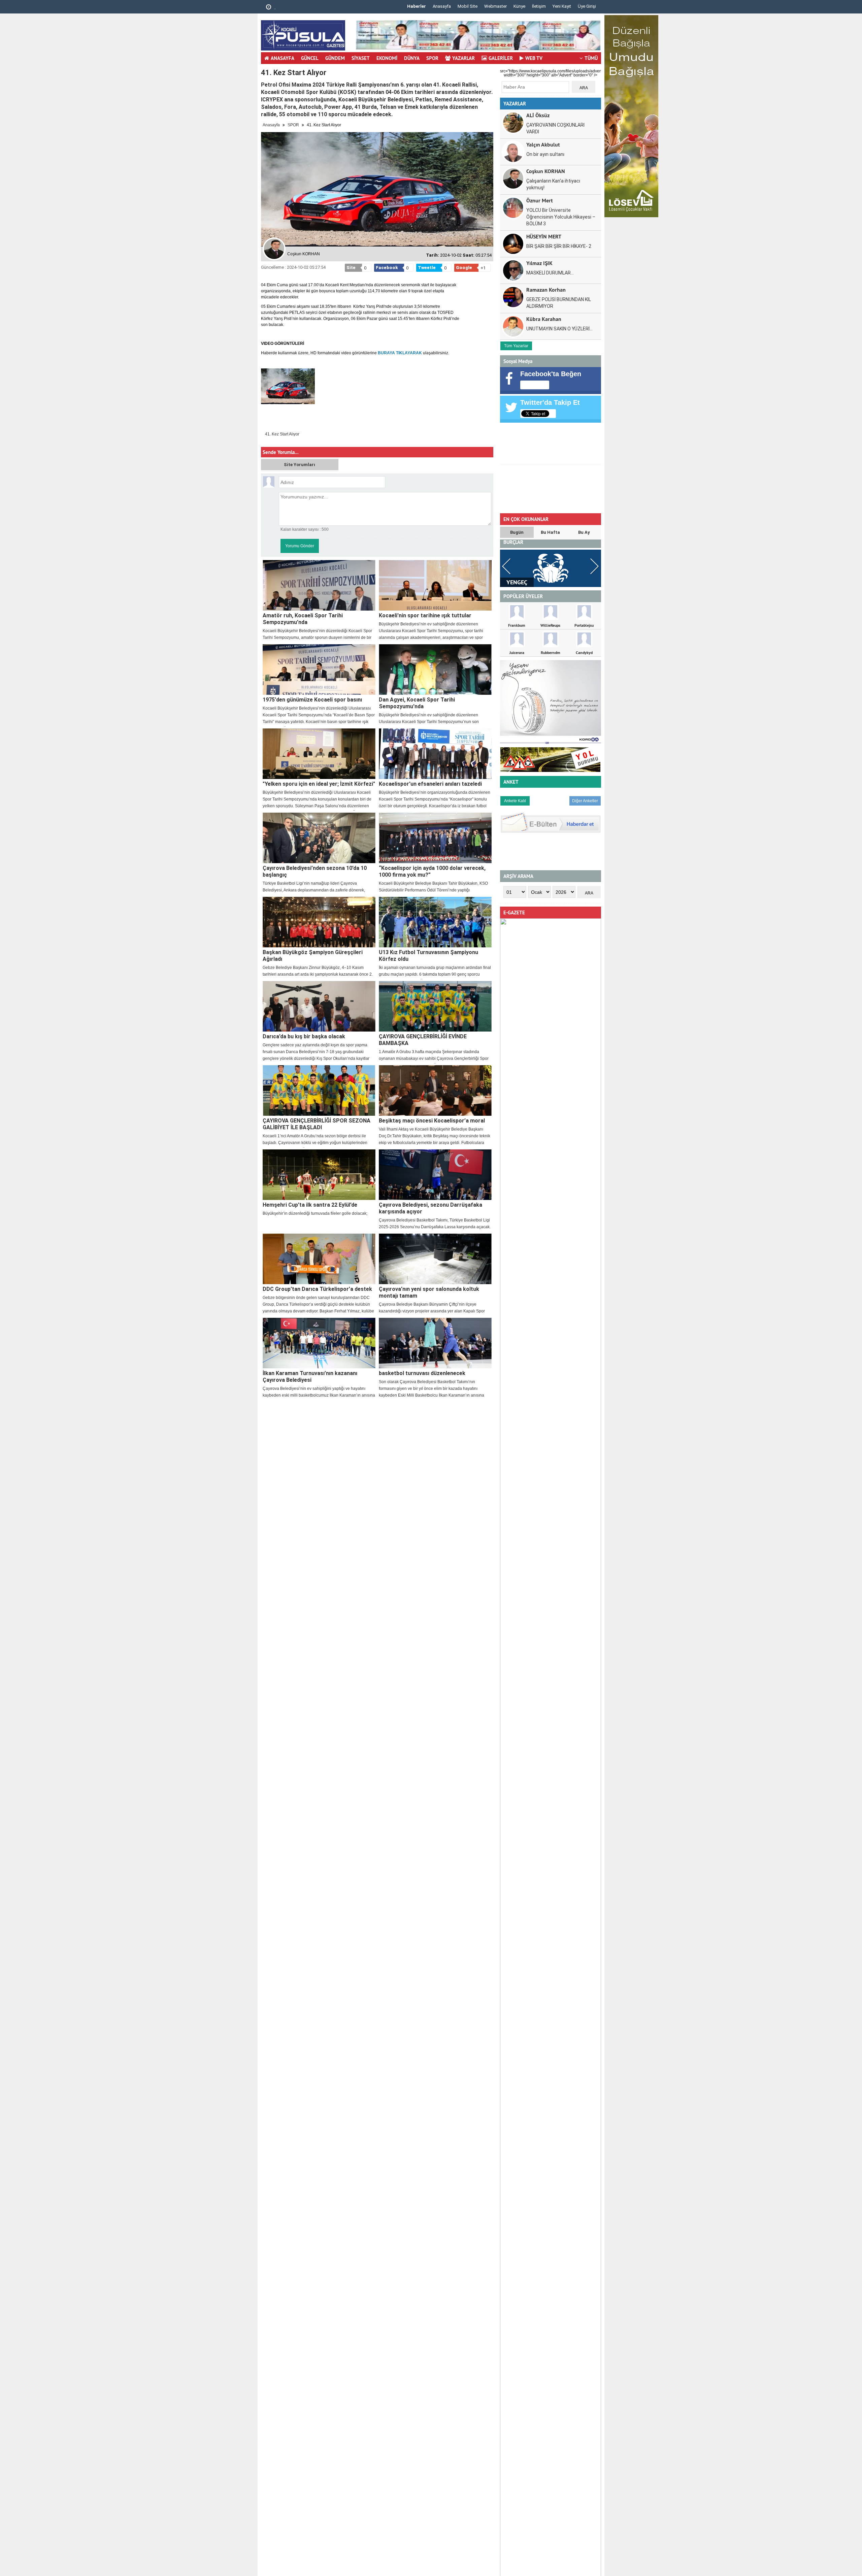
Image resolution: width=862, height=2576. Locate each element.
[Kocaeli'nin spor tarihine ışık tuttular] (435, 585)
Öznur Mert (540, 200)
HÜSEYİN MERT (544, 236)
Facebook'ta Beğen (551, 374)
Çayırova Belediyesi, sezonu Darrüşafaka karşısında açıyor (430, 1208)
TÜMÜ (591, 58)
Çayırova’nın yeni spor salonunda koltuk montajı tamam (429, 1292)
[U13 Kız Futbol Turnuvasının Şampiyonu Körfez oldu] (435, 922)
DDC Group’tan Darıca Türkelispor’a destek (317, 1289)
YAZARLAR (463, 58)
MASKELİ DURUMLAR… (550, 273)
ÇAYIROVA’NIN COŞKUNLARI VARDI (555, 128)
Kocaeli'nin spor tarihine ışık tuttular (425, 615)
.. (274, 8)
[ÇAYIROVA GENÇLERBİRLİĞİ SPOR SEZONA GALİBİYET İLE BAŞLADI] (319, 1090)
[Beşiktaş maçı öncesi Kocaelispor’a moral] (435, 1090)
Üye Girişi (587, 6)
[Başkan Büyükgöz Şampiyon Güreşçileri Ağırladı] (319, 922)
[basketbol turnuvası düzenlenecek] (435, 1343)
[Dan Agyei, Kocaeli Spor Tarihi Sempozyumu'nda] (435, 670)
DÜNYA (412, 58)
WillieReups (550, 625)
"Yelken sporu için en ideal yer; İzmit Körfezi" (319, 784)
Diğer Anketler (585, 801)
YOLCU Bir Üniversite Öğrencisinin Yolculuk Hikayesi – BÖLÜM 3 (561, 217)
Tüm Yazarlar (516, 346)
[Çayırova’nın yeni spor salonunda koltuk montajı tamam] (435, 1259)
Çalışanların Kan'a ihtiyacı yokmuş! (553, 184)
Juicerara (517, 653)
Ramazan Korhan (546, 289)
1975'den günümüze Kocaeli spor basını (312, 700)
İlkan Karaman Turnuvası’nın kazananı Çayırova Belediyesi (310, 1377)
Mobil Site (468, 6)
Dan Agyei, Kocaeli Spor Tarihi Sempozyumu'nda (417, 703)
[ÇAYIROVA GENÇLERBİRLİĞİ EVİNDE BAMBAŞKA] (435, 1006)
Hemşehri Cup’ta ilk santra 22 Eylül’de (310, 1205)
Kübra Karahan (544, 319)
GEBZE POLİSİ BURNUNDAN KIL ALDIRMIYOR (559, 303)
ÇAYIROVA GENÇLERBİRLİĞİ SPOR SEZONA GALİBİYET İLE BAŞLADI (317, 1124)
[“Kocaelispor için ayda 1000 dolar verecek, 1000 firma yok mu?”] (435, 838)
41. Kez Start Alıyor (282, 434)
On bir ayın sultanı (545, 154)
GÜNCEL (310, 58)
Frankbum (517, 625)
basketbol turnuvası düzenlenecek (422, 1373)
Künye (519, 6)
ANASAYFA (283, 58)
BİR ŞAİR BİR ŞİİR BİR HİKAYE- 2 (559, 246)
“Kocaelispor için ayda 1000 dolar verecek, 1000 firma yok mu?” (432, 871)
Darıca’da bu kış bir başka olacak (304, 1036)
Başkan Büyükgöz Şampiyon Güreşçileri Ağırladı (313, 956)
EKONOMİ (387, 58)
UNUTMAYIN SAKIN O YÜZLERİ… (559, 329)
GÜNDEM (335, 58)
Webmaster (495, 6)
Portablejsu (584, 625)
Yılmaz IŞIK (539, 263)
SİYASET (361, 58)
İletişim (539, 6)
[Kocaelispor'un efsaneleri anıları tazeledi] (435, 754)
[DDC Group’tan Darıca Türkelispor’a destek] (319, 1259)
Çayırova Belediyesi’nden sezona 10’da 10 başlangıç (315, 871)
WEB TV (534, 58)
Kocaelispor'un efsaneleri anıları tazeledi (430, 784)
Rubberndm (551, 653)
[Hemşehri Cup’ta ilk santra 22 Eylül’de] (319, 1175)
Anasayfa (442, 6)
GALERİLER (501, 58)
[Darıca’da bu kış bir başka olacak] (319, 1006)
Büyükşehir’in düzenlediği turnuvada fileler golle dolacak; (315, 1213)
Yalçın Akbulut (543, 144)
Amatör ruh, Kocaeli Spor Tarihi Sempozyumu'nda (303, 619)
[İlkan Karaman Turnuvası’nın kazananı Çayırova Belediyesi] (319, 1343)
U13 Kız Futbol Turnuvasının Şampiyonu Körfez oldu (428, 956)
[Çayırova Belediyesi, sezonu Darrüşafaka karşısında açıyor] (435, 1175)
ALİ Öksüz (538, 115)
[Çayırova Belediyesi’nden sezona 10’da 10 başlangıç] (319, 838)
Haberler (417, 6)
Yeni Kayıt (562, 6)
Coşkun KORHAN (546, 171)
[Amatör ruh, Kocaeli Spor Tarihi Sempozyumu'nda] (319, 585)
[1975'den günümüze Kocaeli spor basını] (319, 670)
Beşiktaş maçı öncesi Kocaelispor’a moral (432, 1121)
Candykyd (584, 653)
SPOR (432, 58)
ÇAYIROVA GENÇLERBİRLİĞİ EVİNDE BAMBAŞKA (423, 1040)
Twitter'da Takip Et (550, 402)
